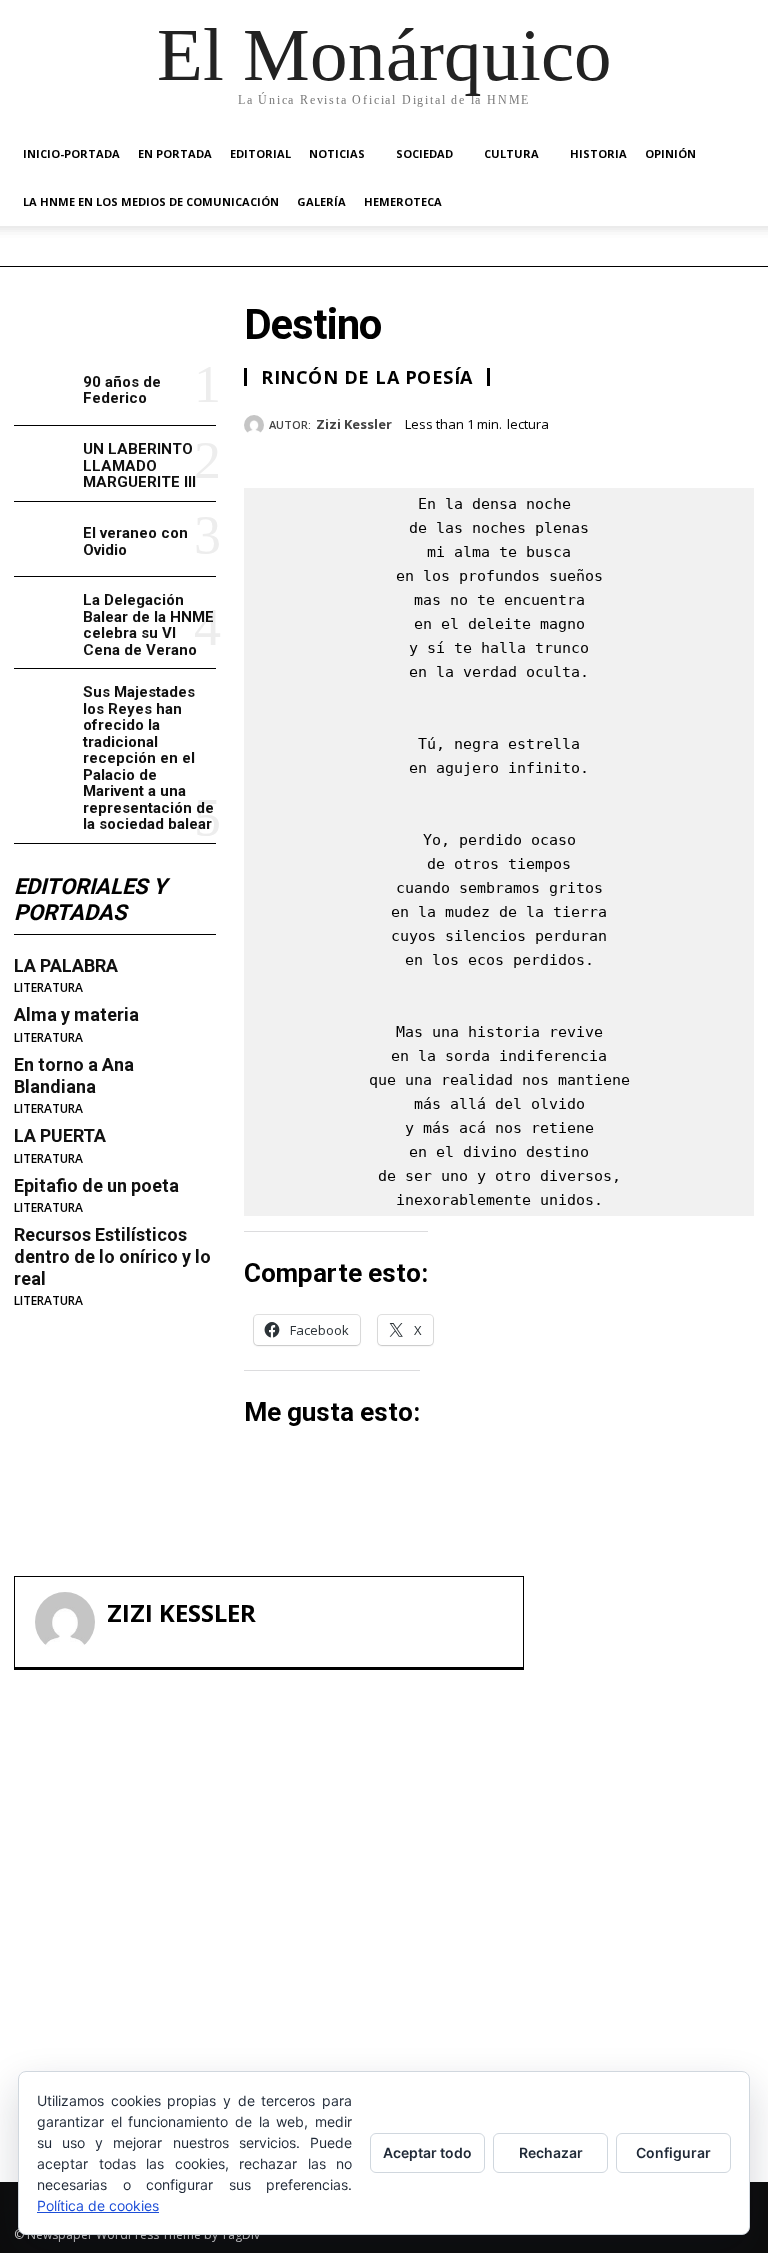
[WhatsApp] (734, 421)
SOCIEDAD (424, 153)
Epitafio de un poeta (96, 1185)
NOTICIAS (337, 153)
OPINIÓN (670, 153)
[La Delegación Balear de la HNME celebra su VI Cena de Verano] (44, 614)
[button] (730, 154)
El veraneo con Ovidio (135, 541)
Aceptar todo (427, 2152)
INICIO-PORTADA (71, 153)
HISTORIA (598, 153)
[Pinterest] (688, 421)
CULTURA (511, 153)
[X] (642, 421)
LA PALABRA (66, 965)
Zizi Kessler (354, 425)
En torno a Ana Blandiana (74, 1075)
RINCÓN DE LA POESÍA (367, 377)
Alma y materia (76, 1014)
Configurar (673, 2152)
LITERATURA (48, 988)
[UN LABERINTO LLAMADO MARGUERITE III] (44, 463)
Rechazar (551, 2152)
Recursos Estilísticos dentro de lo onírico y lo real (112, 1256)
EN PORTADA (175, 153)
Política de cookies (98, 2205)
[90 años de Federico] (44, 388)
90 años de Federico (122, 390)
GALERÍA (321, 201)
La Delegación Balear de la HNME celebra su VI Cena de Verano (148, 625)
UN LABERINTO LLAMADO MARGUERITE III (139, 465)
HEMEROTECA (403, 201)
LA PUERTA (60, 1135)
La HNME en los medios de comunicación (151, 201)
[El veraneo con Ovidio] (44, 539)
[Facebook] (596, 421)
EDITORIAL (260, 153)
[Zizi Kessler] (256, 425)
